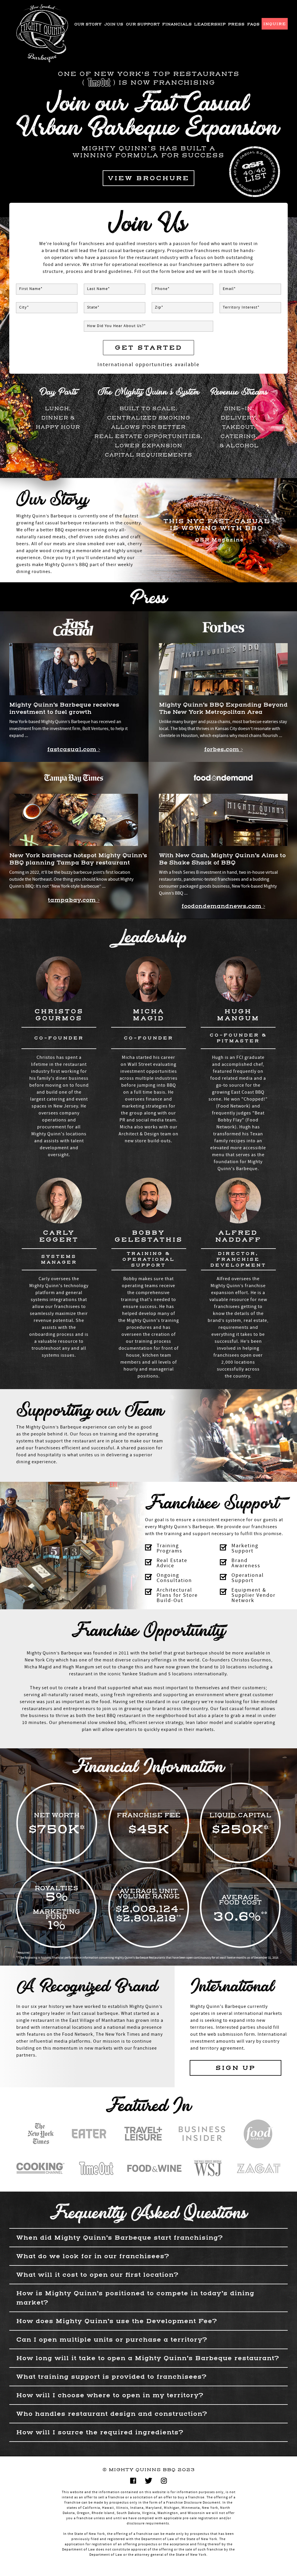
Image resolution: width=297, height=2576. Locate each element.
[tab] (148, 2237)
